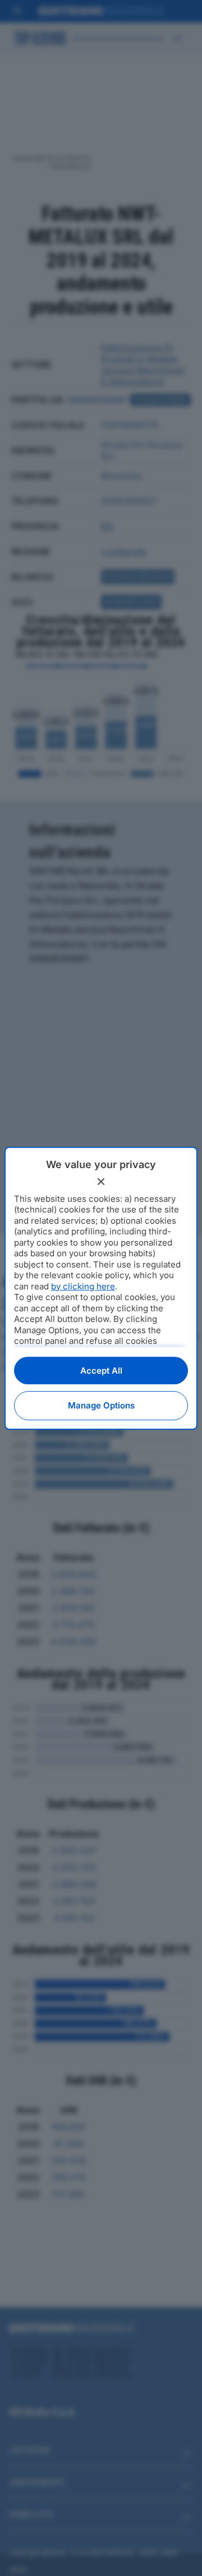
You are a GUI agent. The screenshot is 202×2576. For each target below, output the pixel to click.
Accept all (101, 1371)
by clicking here (83, 1286)
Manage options (101, 1405)
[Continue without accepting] (101, 1182)
